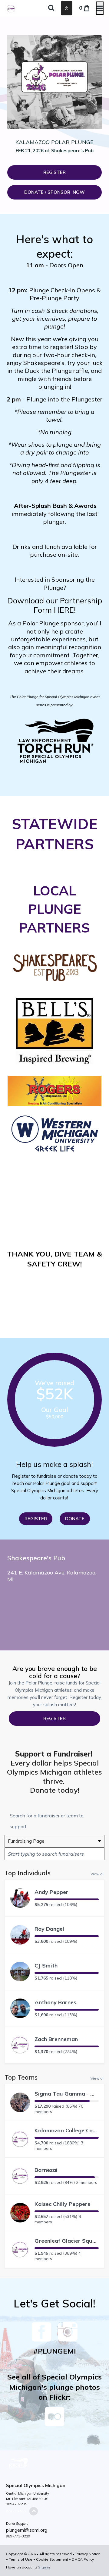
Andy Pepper (51, 1892)
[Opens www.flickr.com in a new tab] (54, 2421)
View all (97, 1874)
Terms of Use (21, 2559)
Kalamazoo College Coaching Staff (67, 2130)
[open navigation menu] (100, 8)
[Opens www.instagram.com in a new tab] (68, 2338)
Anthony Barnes (55, 2002)
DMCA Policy (83, 2559)
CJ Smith (46, 1966)
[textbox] (54, 1854)
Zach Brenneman (56, 2039)
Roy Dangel (49, 1929)
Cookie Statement (52, 2559)
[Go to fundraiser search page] (51, 8)
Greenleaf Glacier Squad (67, 2241)
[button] (54, 172)
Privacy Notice (88, 2554)
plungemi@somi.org (27, 2530)
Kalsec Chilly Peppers (62, 2204)
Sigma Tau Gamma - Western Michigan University (67, 2094)
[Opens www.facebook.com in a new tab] (41, 2338)
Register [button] (54, 1718)
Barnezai (46, 2170)
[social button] (67, 8)
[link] (54, 192)
